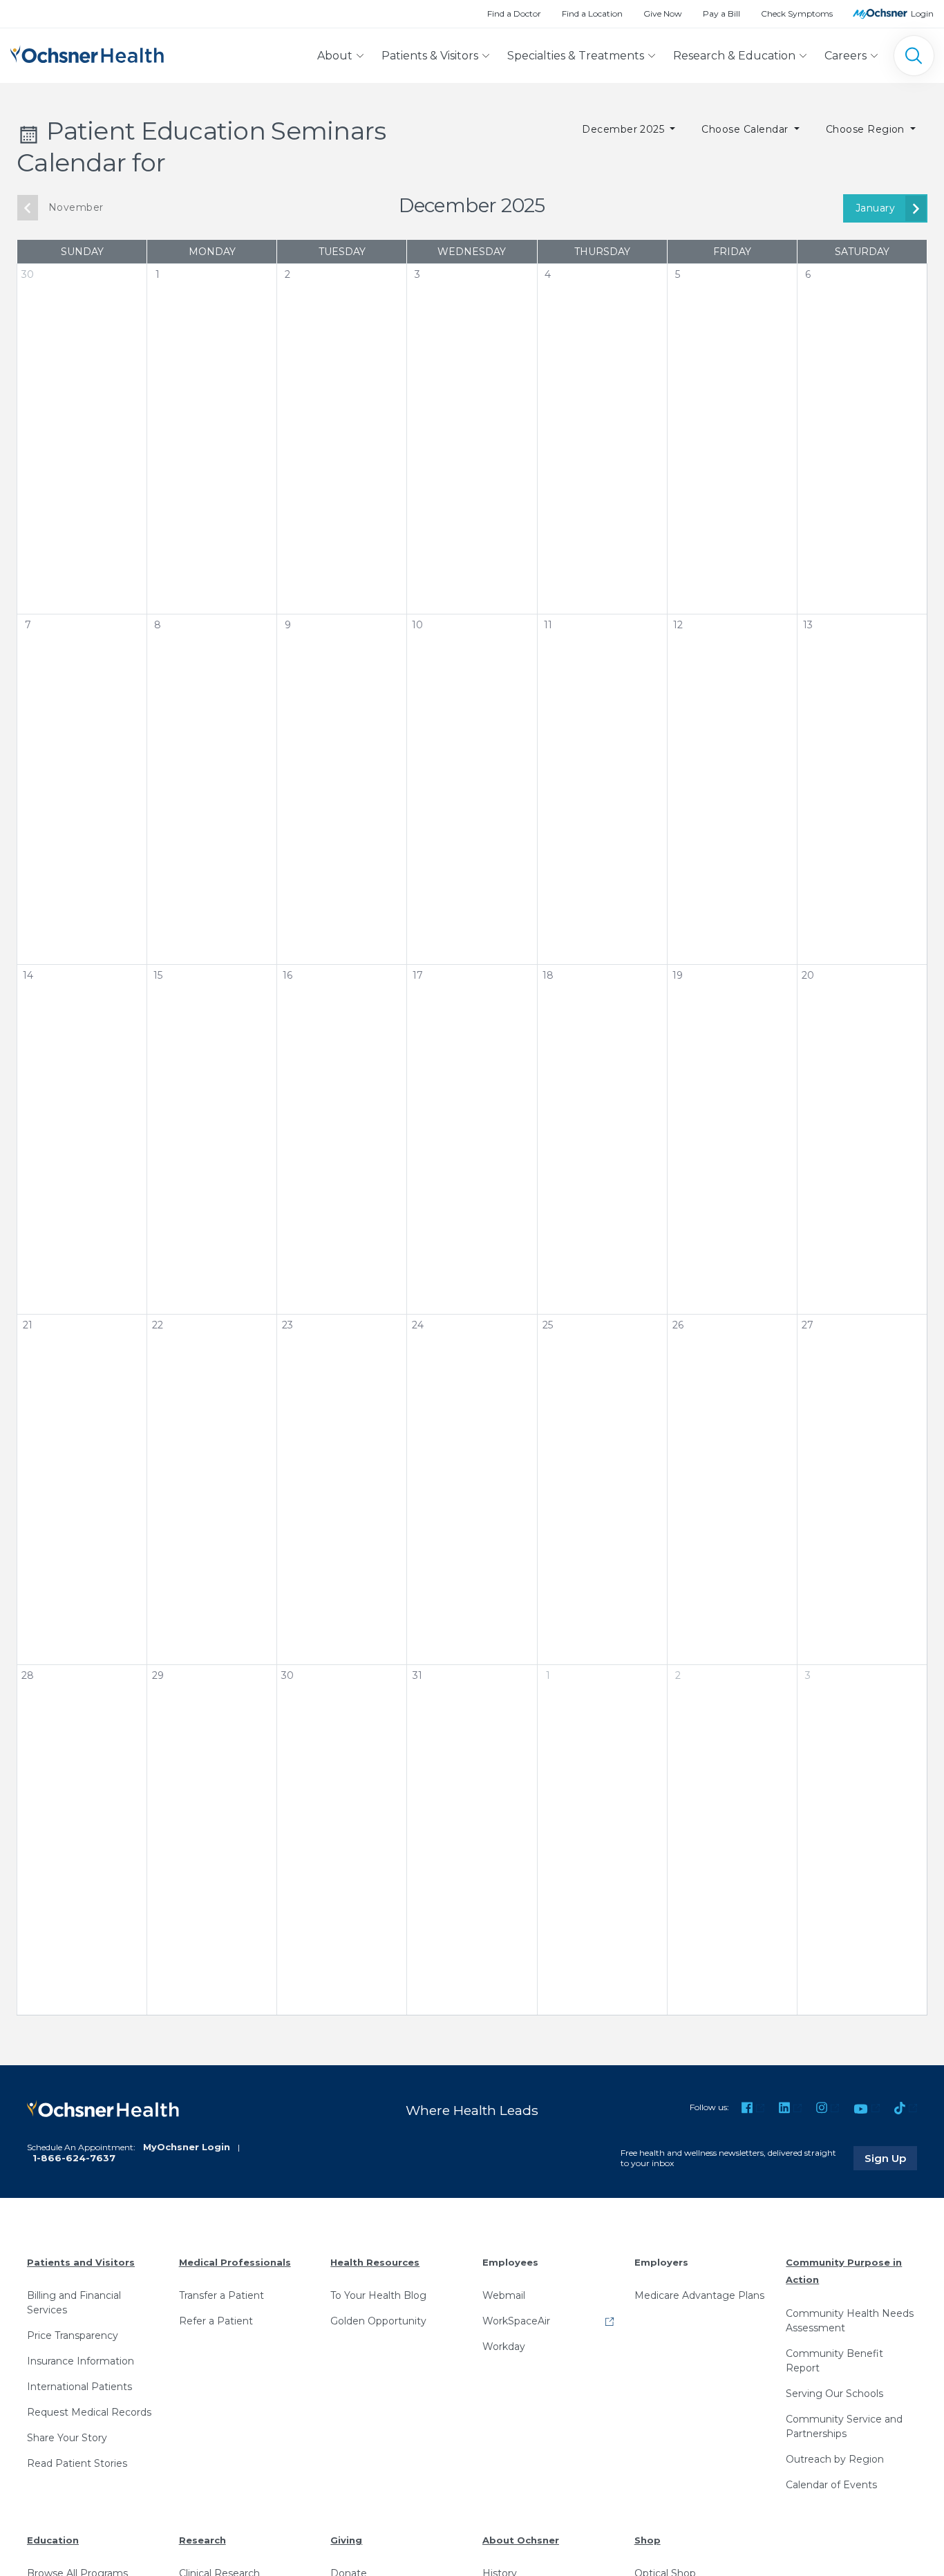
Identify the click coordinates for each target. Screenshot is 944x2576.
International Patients (79, 2387)
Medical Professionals (235, 2262)
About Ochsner (521, 2540)
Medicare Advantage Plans (699, 2295)
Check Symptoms (797, 13)
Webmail (504, 2295)
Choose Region (867, 129)
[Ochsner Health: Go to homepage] (87, 53)
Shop (648, 2540)
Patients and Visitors (81, 2262)
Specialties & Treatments (576, 56)
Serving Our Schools (834, 2394)
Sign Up (891, 2158)
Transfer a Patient (221, 2295)
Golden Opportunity (378, 2321)
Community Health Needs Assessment (850, 2321)
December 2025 (625, 129)
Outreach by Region (835, 2459)
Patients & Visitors (430, 56)
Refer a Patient (216, 2321)
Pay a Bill (721, 13)
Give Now (663, 13)
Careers (846, 56)
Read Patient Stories (77, 2463)
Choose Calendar (746, 129)
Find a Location (592, 13)
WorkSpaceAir (516, 2321)
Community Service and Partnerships (844, 2426)
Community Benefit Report (834, 2361)
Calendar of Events (831, 2485)
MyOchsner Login (187, 2147)
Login (922, 13)
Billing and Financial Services (74, 2303)
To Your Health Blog (378, 2295)
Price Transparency (73, 2335)
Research (202, 2540)
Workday (504, 2347)
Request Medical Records (89, 2412)
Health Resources (375, 2262)
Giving (346, 2540)
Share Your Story (67, 2438)
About (335, 56)
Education (53, 2540)
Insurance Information (81, 2361)
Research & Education (734, 56)
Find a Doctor (514, 13)
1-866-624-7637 (74, 2158)
